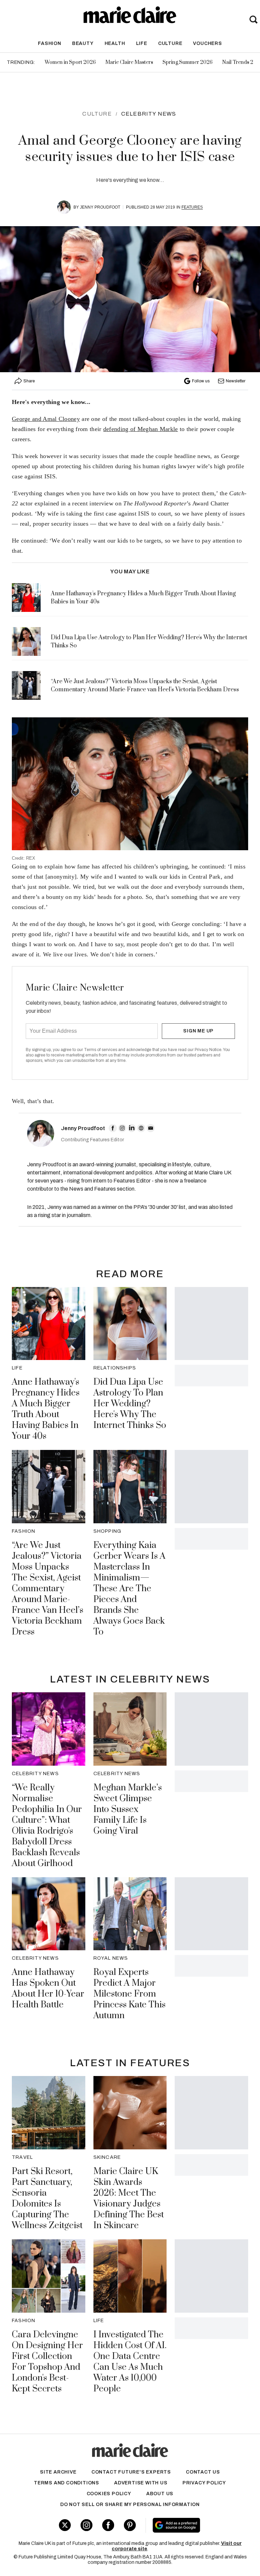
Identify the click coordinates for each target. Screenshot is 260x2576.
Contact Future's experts (131, 2472)
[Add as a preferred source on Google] (195, 2525)
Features (192, 207)
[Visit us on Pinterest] (130, 2525)
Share (29, 381)
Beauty (83, 43)
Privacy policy (204, 2483)
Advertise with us (141, 2483)
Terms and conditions (67, 2483)
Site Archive (58, 2472)
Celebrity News (149, 114)
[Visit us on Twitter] (65, 2525)
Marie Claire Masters (129, 62)
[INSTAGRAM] (122, 1128)
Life (142, 43)
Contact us (203, 2472)
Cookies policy (109, 2494)
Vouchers (207, 43)
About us (160, 2494)
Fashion (50, 43)
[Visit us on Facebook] (108, 2525)
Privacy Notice (208, 1050)
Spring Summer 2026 (188, 62)
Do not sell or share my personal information (130, 2505)
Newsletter (236, 381)
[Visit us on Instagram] (86, 2525)
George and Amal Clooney (46, 419)
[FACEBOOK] (113, 1128)
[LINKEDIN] (132, 1128)
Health (115, 43)
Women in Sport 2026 (70, 62)
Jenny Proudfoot (100, 207)
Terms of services (101, 1050)
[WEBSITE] (141, 1128)
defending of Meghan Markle (141, 429)
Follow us (201, 381)
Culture (170, 43)
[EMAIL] (151, 1128)
